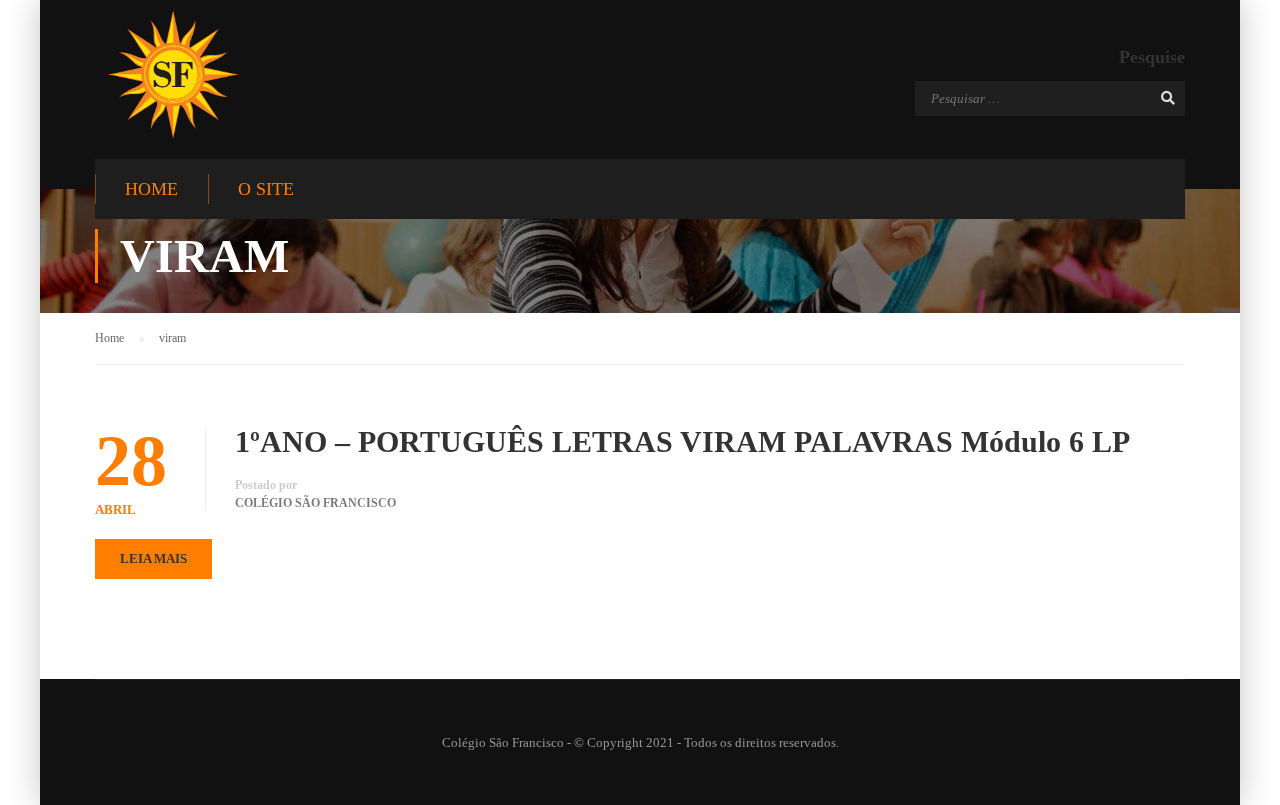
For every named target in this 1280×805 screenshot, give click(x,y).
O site (266, 189)
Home (151, 189)
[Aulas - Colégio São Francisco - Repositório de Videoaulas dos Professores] (172, 74)
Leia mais (153, 558)
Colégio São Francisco (315, 503)
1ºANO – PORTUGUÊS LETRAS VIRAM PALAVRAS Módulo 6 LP (682, 441)
